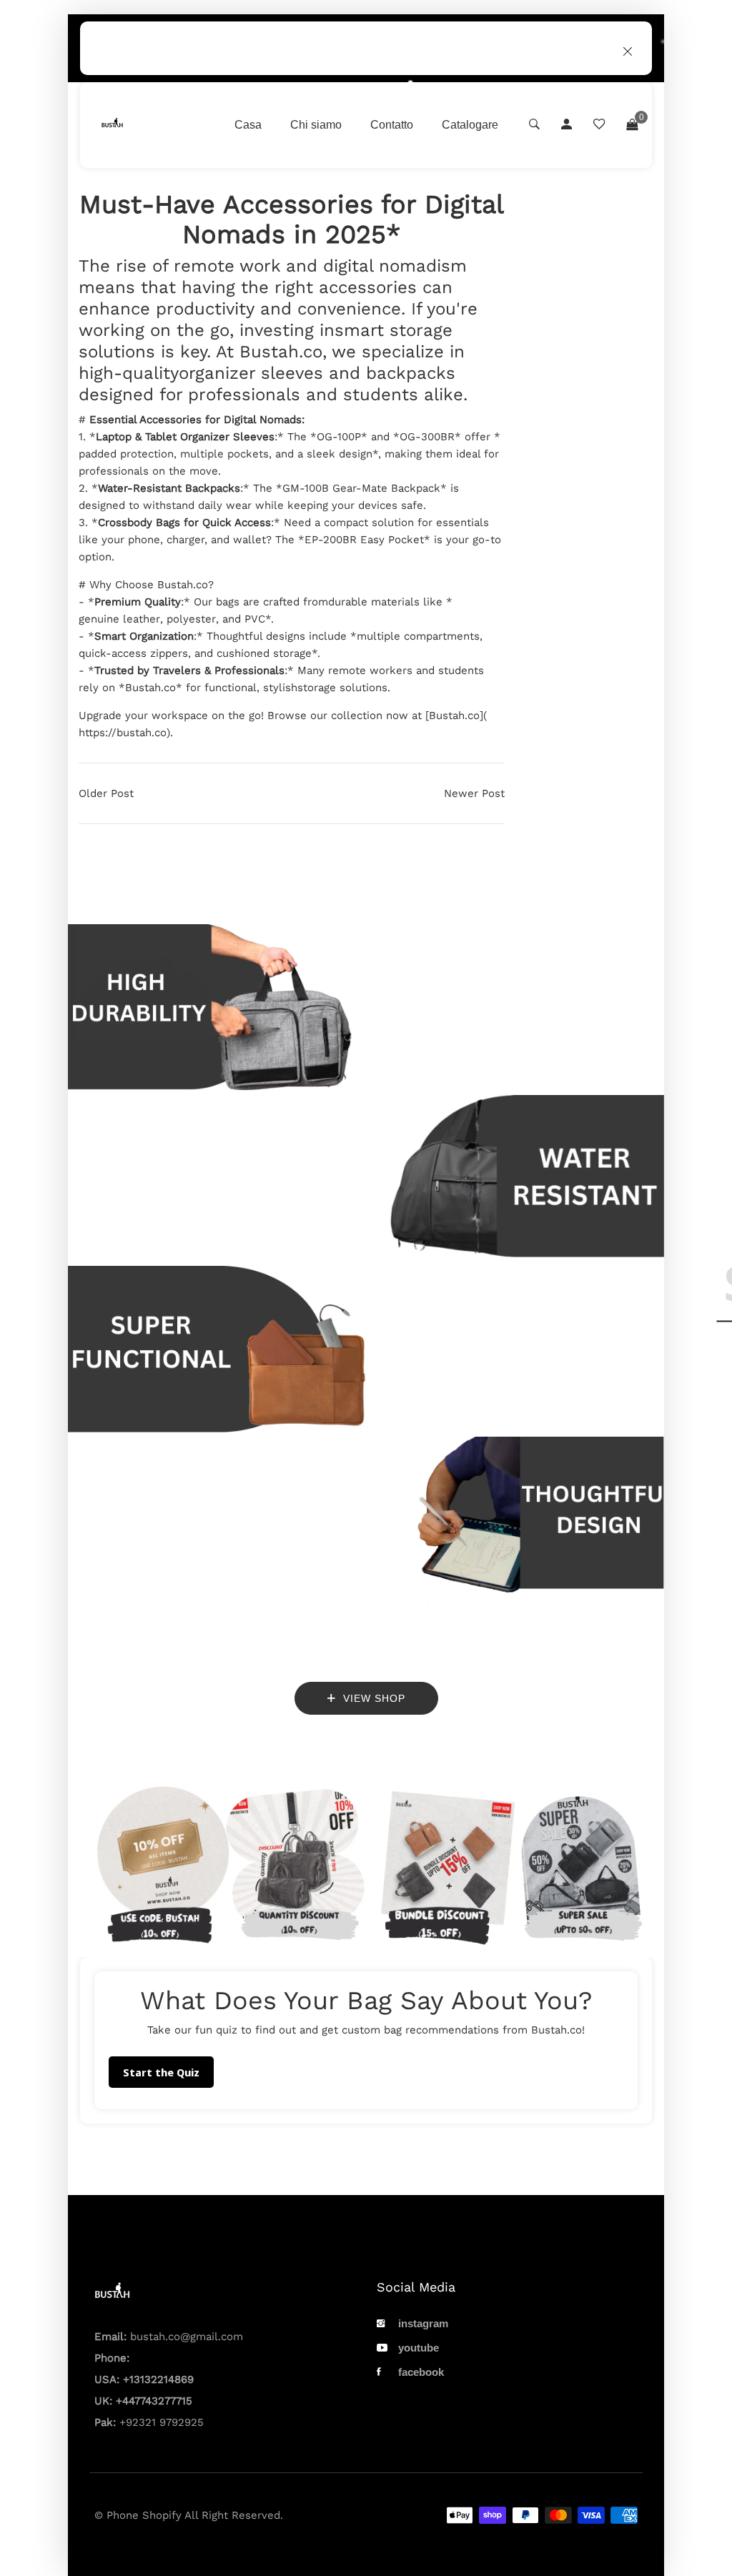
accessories (368, 287)
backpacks (411, 373)
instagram (423, 2323)
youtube (419, 2348)
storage (317, 688)
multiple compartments (418, 636)
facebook (421, 2372)
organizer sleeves (251, 373)
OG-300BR (427, 437)
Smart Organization (144, 636)
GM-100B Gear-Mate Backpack (361, 488)
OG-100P (339, 437)
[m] (326, 373)
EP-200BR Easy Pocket (364, 540)
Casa (248, 125)
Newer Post (474, 793)
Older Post (106, 793)
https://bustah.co (123, 733)
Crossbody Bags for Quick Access (184, 522)
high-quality (129, 373)
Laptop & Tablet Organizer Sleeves (185, 437)
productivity (205, 309)
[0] (632, 125)
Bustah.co (281, 352)
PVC (255, 619)
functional (231, 688)
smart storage (394, 330)
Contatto (392, 125)
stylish (280, 688)
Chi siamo (316, 125)
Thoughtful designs (256, 636)
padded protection (126, 454)
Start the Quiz (161, 2072)
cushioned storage (264, 653)
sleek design (340, 454)
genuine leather (119, 619)
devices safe (391, 505)
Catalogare (470, 125)
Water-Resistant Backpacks (169, 488)
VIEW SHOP (372, 1698)
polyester (191, 619)
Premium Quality (138, 602)
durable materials (374, 602)
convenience (349, 309)
